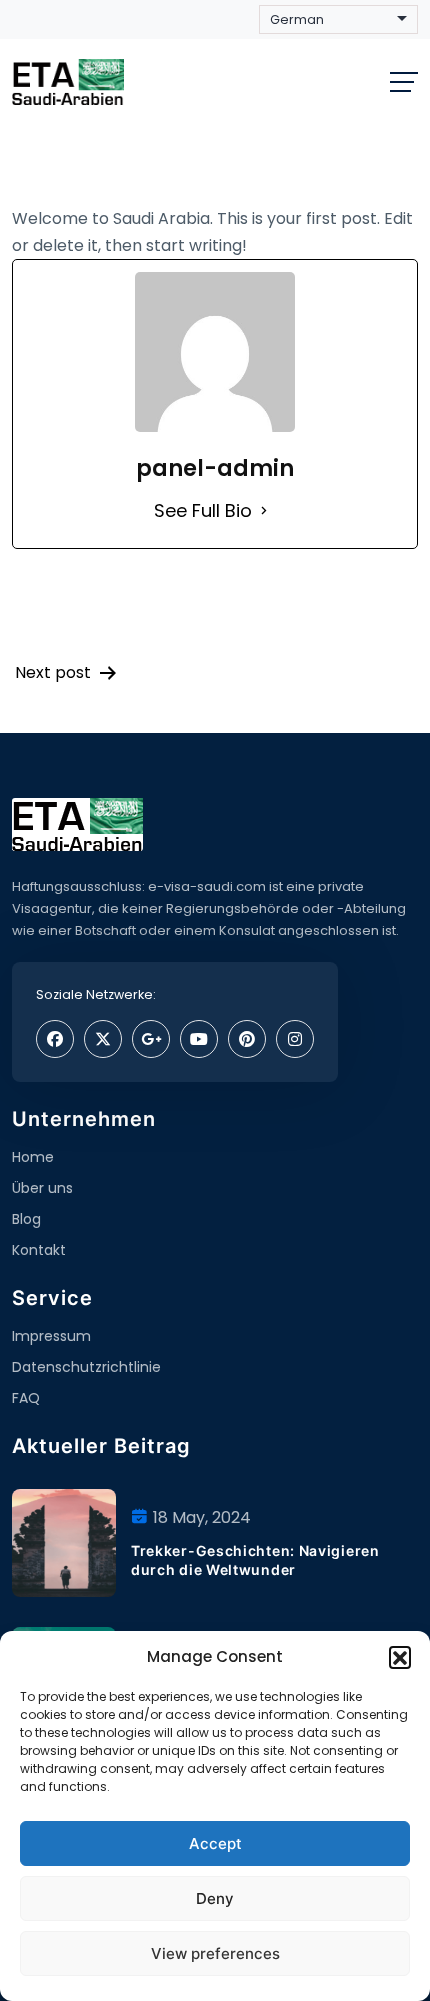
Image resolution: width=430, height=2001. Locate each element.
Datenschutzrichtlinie (86, 1367)
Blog (26, 1219)
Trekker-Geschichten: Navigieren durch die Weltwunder (255, 1559)
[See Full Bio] (264, 510)
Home (33, 1157)
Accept (215, 1843)
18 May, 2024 (202, 1517)
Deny (215, 1898)
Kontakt (39, 1250)
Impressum (51, 1336)
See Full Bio (203, 510)
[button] (400, 1657)
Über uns (42, 1188)
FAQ (26, 1398)
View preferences (215, 1953)
